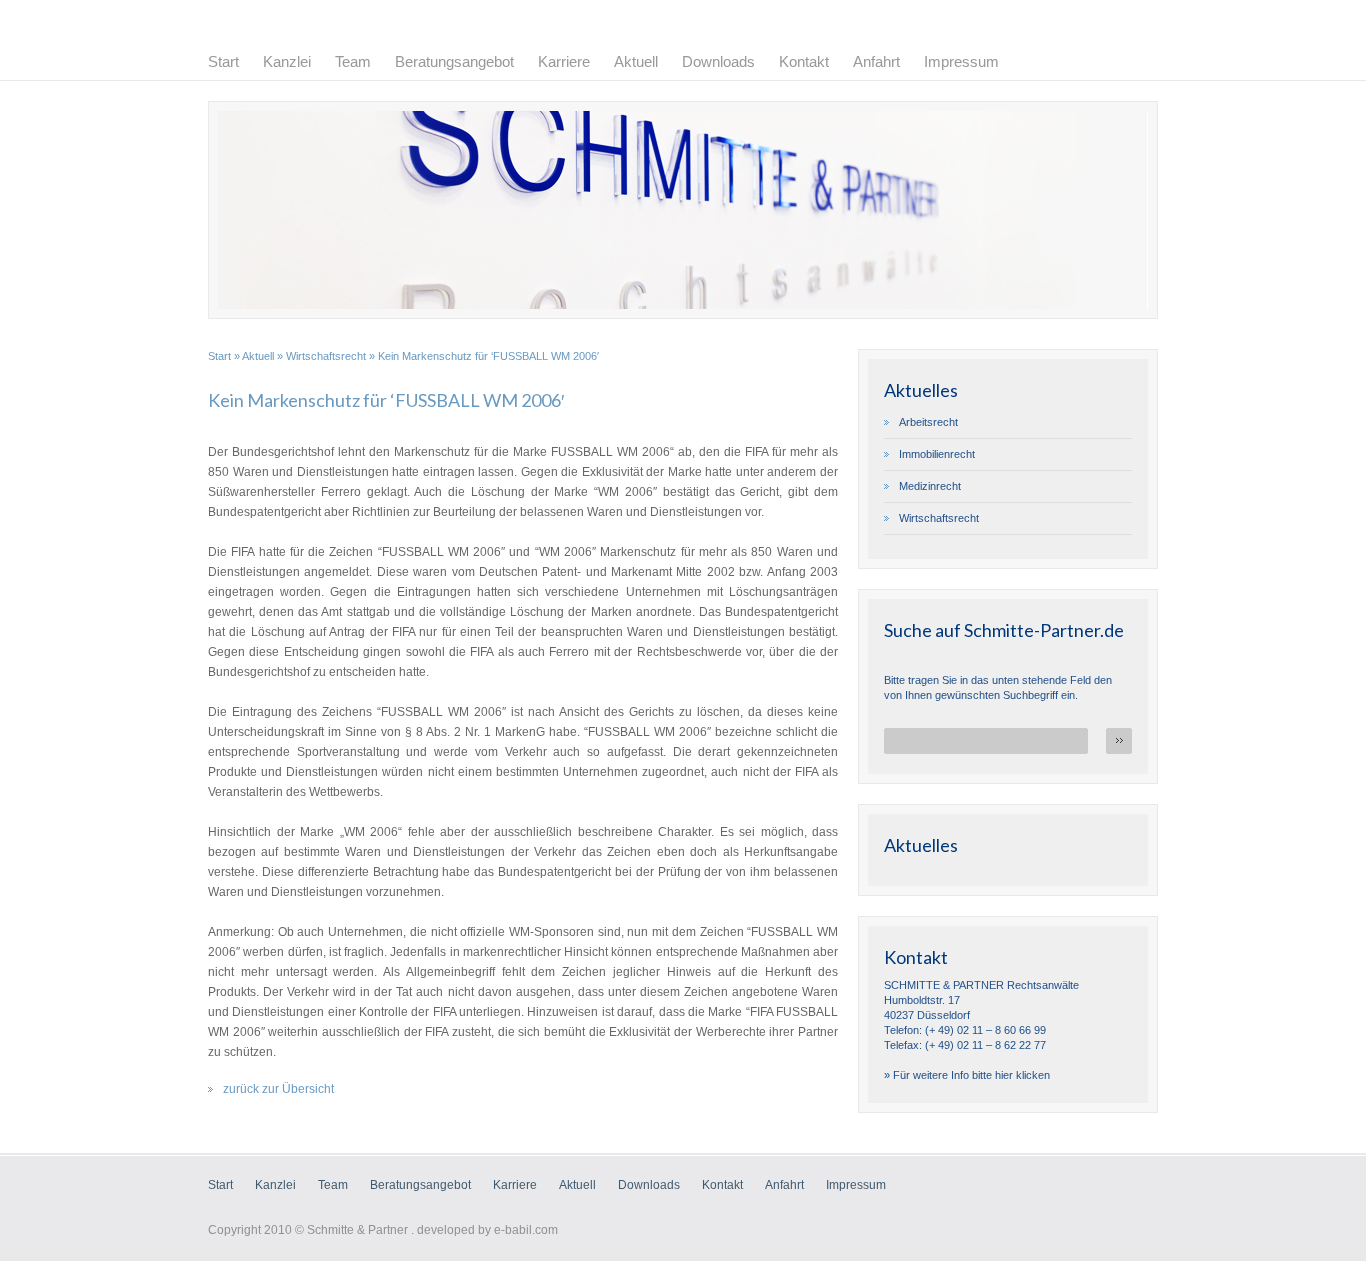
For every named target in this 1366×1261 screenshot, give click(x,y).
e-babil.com (526, 1230)
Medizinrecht (930, 486)
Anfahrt (876, 61)
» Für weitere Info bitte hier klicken (967, 1075)
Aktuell (636, 61)
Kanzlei (287, 61)
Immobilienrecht (937, 454)
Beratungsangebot (454, 61)
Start (223, 61)
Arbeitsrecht (928, 422)
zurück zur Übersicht (278, 1089)
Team (353, 61)
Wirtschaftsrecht (326, 356)
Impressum (961, 61)
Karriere (564, 61)
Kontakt (804, 61)
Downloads (718, 61)
